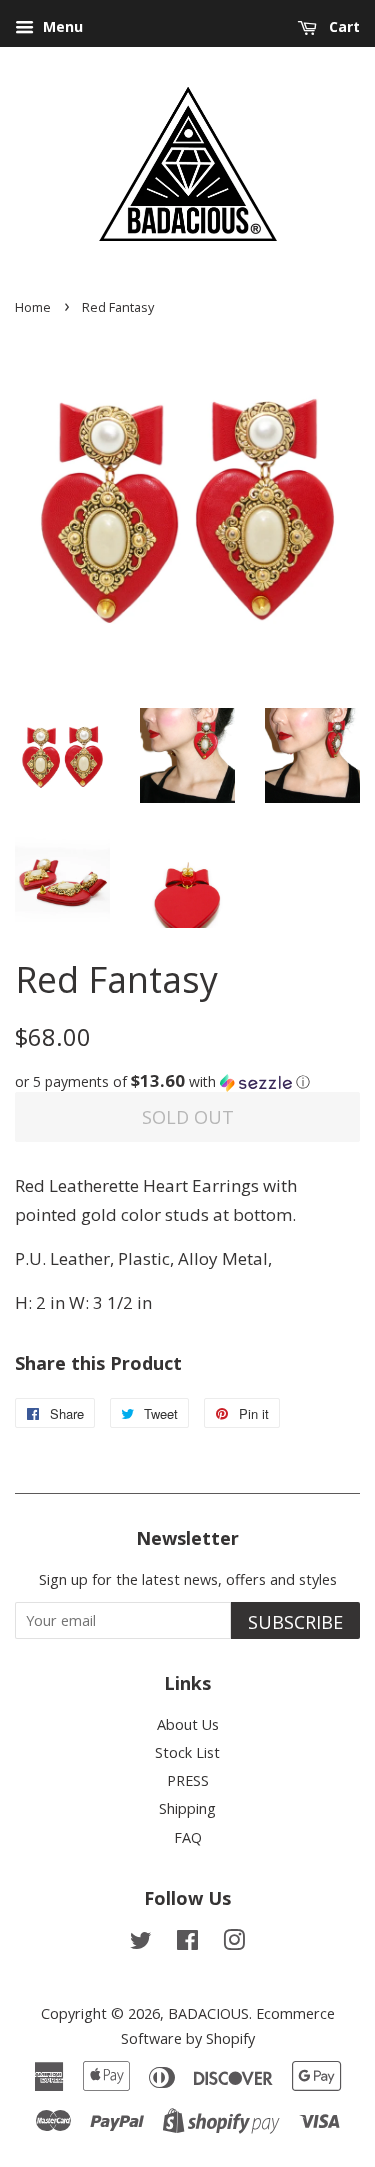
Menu (61, 26)
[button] (187, 1082)
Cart (342, 26)
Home (33, 307)
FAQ (188, 1837)
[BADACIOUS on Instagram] (234, 1943)
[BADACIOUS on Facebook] (187, 1943)
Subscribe (295, 1622)
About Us (188, 1724)
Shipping (187, 1808)
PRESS (188, 1780)
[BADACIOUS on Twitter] (141, 1943)
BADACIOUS (208, 2013)
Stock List (187, 1752)
